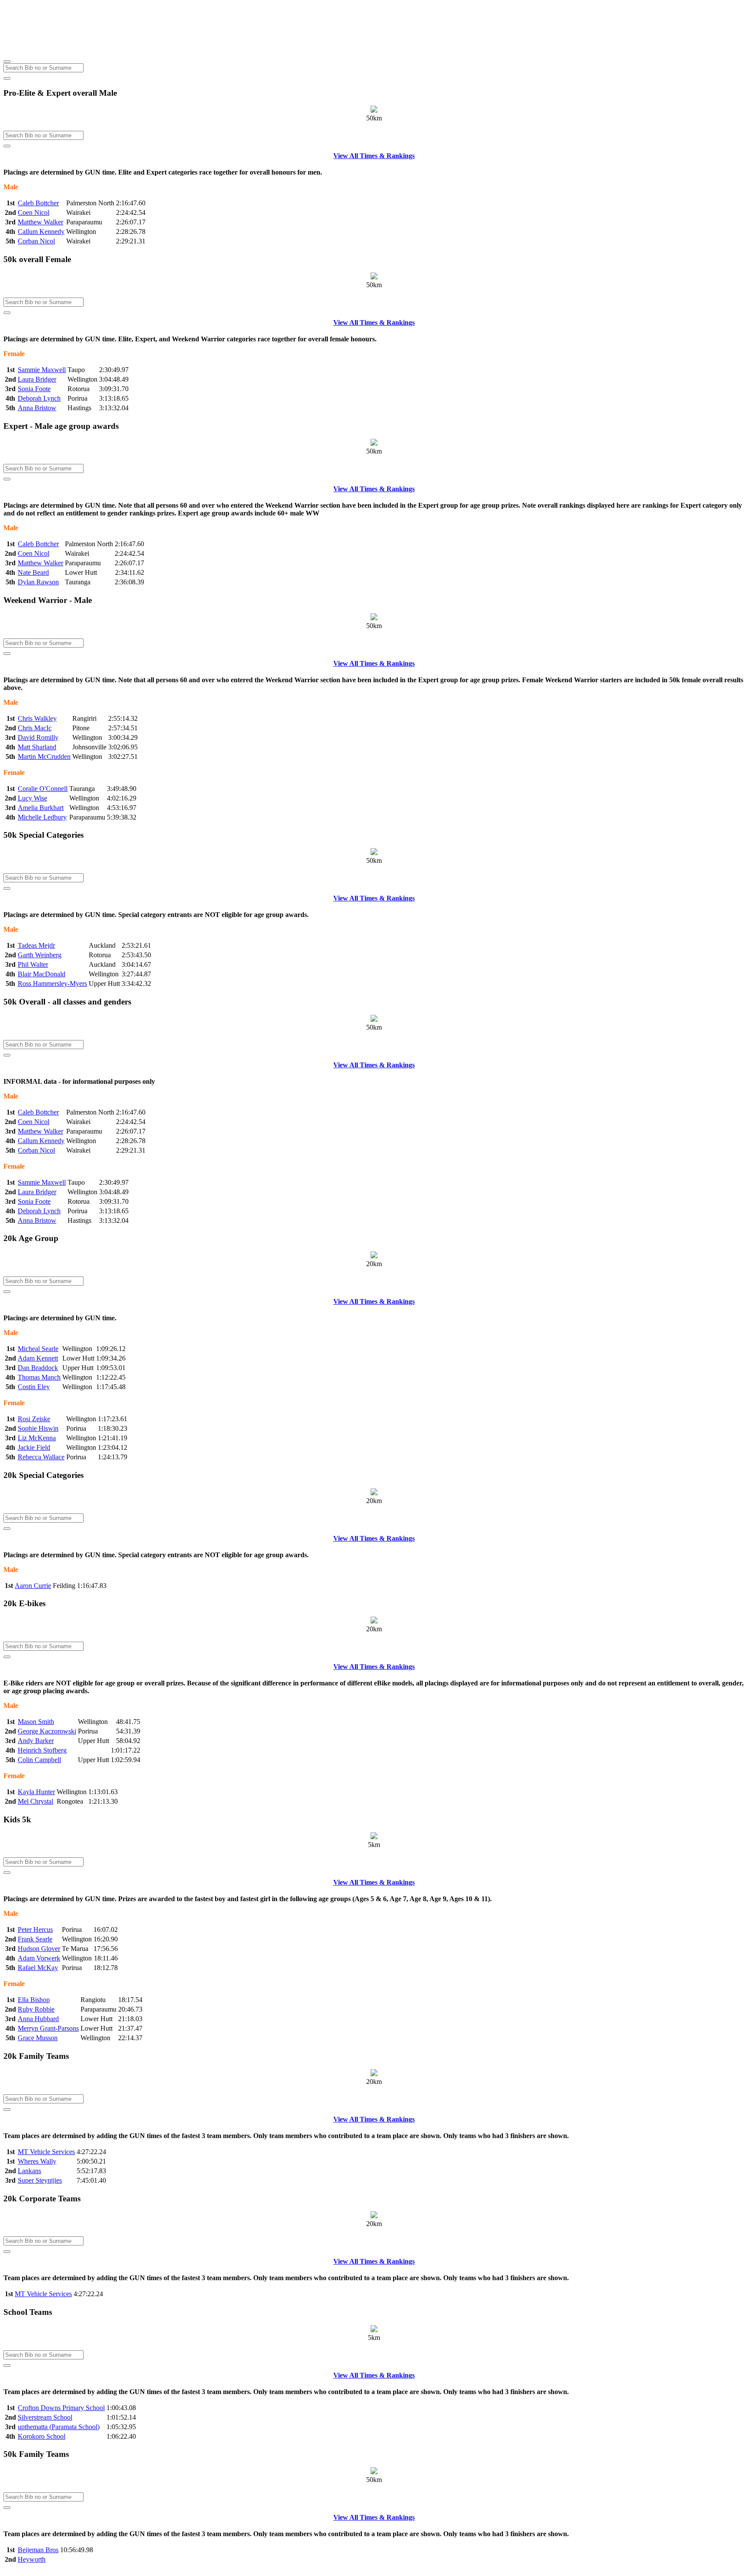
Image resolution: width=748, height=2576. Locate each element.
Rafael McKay (38, 1968)
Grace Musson (38, 2038)
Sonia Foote (34, 389)
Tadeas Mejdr (36, 945)
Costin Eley (34, 1387)
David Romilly (38, 737)
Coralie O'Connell (43, 789)
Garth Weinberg (40, 955)
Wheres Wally (37, 2161)
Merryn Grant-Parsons (48, 2028)
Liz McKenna (37, 1438)
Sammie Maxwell (42, 370)
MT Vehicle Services (46, 2152)
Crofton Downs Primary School (61, 2408)
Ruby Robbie (36, 2009)
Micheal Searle (38, 1349)
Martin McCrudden (44, 757)
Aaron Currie (33, 1586)
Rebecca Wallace (41, 1457)
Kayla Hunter (36, 1792)
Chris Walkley (37, 718)
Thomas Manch (39, 1377)
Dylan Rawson (38, 582)
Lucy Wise (32, 798)
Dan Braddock (38, 1368)
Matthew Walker (40, 222)
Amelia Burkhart (41, 808)
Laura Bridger (37, 379)
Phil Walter (33, 964)
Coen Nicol (34, 212)
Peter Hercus (35, 1930)
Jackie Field (34, 1447)
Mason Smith (36, 1722)
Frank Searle (35, 1939)
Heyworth (32, 2559)
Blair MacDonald (42, 974)
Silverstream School (45, 2417)
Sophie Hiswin (38, 1428)
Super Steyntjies (40, 2180)
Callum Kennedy (41, 232)
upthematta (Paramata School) (59, 2427)
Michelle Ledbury (42, 817)
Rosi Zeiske (34, 1419)
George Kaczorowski (47, 1731)
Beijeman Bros (38, 2550)
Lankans (29, 2171)
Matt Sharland (37, 747)
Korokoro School (42, 2436)
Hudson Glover (39, 1949)
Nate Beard (33, 572)
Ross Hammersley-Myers (52, 983)
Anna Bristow (37, 408)
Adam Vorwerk (39, 1958)
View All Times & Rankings (374, 156)
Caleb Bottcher (38, 203)
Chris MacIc (35, 728)
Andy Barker (36, 1741)
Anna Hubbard (38, 2019)
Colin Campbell (39, 1760)
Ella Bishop (34, 2000)
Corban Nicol (36, 241)
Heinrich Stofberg (42, 1750)
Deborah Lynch (39, 398)
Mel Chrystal (35, 1801)
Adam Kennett (38, 1358)
